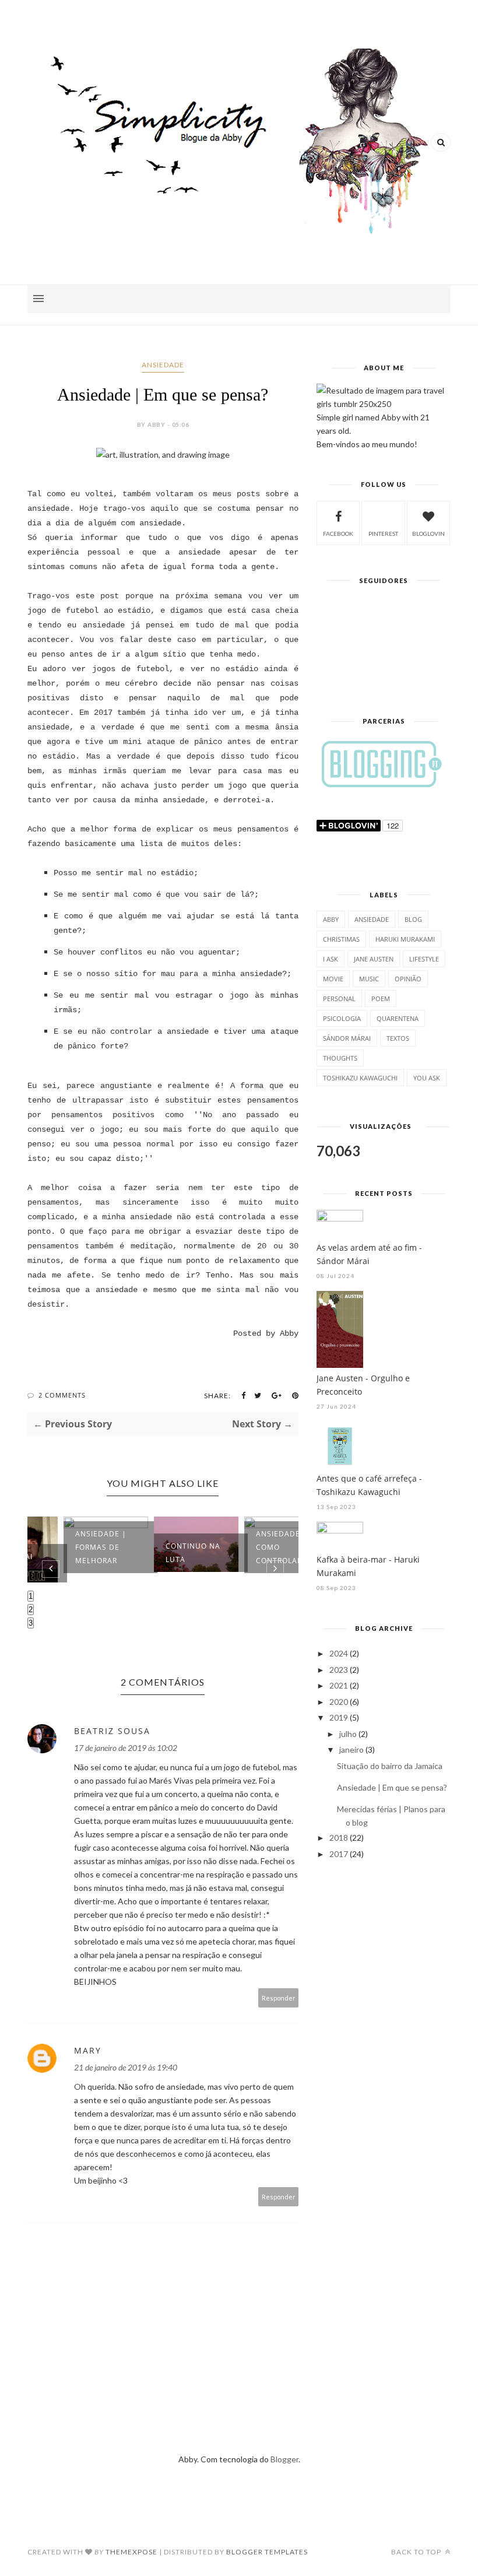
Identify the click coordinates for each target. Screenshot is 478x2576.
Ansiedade (163, 365)
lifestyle (424, 959)
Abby (331, 919)
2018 (339, 1838)
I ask (331, 959)
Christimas (341, 939)
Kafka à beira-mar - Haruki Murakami (368, 1566)
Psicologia (342, 1018)
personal (339, 999)
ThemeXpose (131, 2552)
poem (381, 999)
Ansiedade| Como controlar (247, 1547)
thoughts (340, 1058)
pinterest (383, 534)
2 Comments (62, 1395)
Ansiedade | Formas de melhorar (68, 1547)
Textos (398, 1038)
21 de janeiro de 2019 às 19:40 (126, 2067)
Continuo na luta (160, 1553)
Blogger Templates (267, 2552)
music (369, 979)
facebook (338, 534)
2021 (339, 1685)
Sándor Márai (347, 1038)
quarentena (398, 1018)
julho (348, 1734)
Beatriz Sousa (112, 1731)
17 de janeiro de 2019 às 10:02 (126, 1748)
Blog (413, 919)
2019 (339, 1717)
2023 (339, 1670)
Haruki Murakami (405, 939)
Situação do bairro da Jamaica (390, 1766)
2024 (339, 1653)
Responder (279, 1998)
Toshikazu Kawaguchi (360, 1078)
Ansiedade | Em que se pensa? (392, 1787)
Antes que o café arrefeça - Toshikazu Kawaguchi (369, 1485)
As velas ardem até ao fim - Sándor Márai (369, 1254)
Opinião (408, 979)
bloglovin (428, 534)
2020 (339, 1702)
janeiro (352, 1749)
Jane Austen (374, 959)
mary (88, 2050)
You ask (427, 1078)
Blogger (284, 2459)
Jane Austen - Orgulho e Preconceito (363, 1385)
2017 (339, 1854)
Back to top (417, 2552)
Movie (333, 979)
